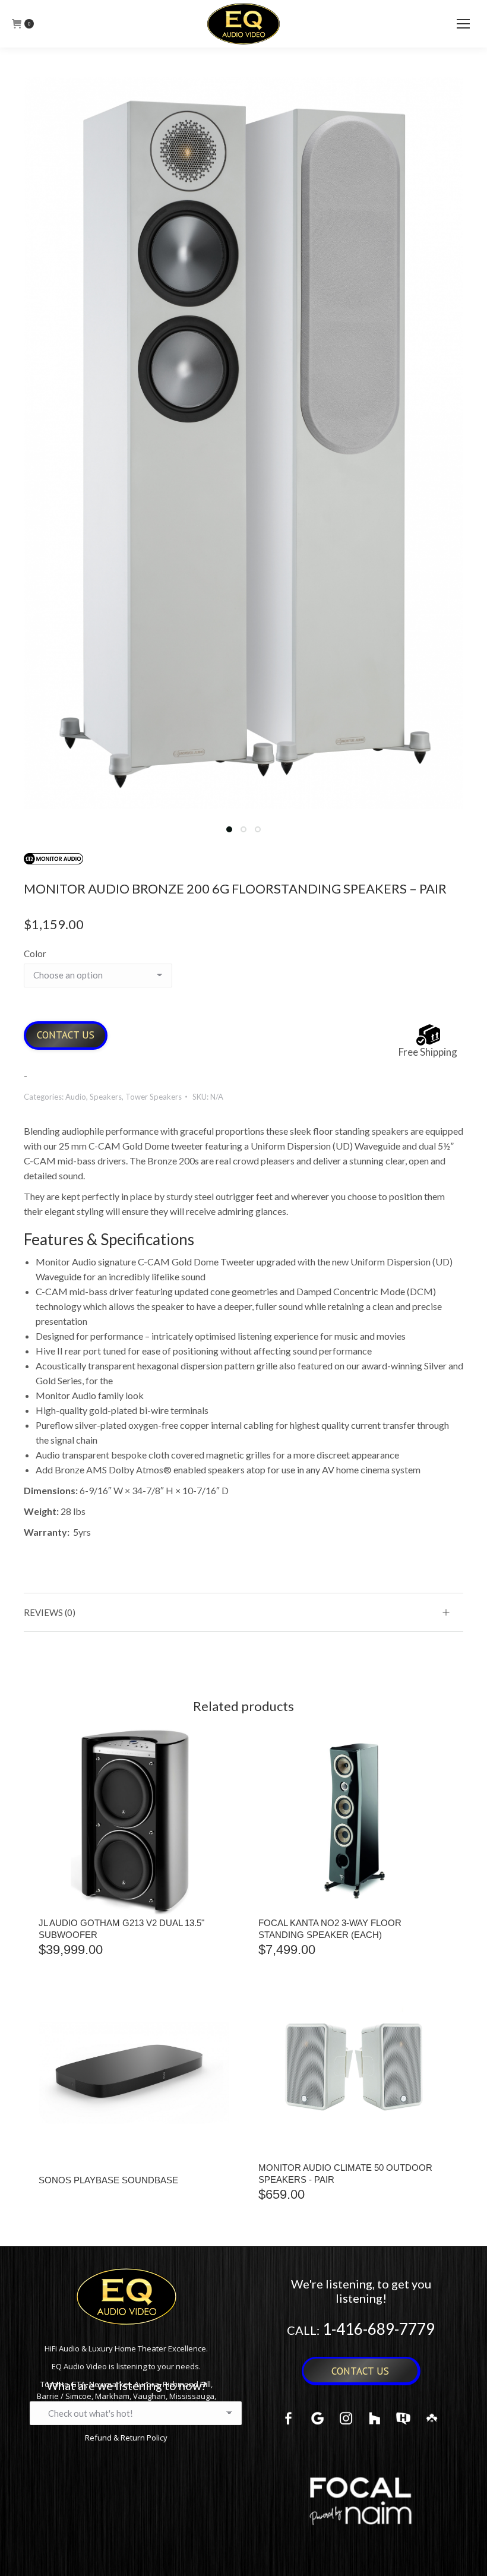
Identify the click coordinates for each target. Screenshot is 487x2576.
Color (35, 954)
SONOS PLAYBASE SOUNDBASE (108, 2180)
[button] (229, 829)
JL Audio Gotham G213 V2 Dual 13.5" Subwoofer (121, 1929)
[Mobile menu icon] (463, 24)
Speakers (106, 1097)
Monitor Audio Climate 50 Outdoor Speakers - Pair (345, 2173)
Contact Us (66, 1035)
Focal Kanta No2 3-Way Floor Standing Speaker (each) (330, 1929)
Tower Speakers (154, 1097)
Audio (76, 1097)
